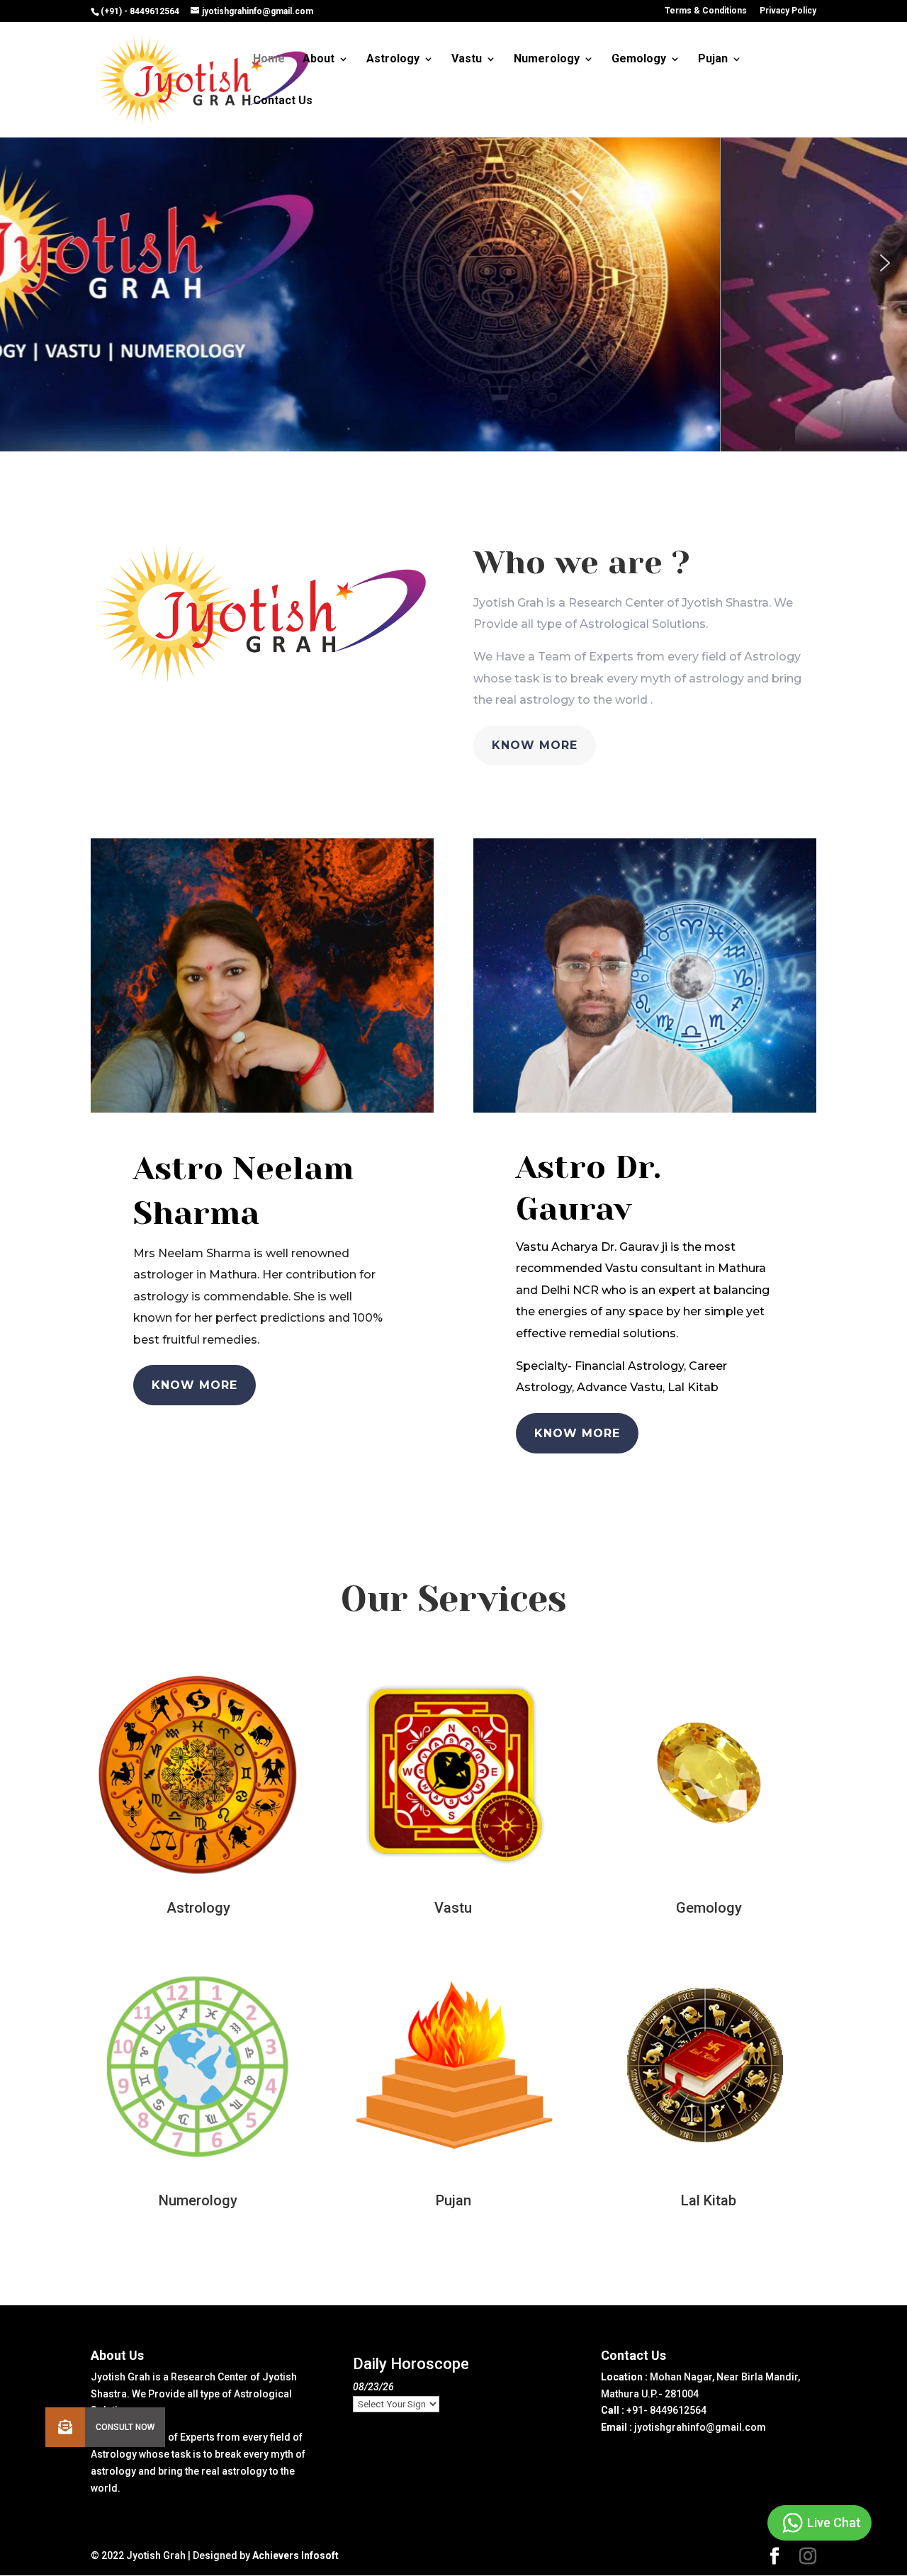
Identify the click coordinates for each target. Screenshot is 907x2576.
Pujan (713, 60)
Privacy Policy (788, 11)
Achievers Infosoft (295, 2555)
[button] (22, 263)
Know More (535, 745)
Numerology (547, 60)
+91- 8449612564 (666, 2410)
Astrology (393, 60)
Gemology (639, 60)
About (319, 60)
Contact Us (283, 101)
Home (269, 60)
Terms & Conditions (706, 11)
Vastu (467, 60)
